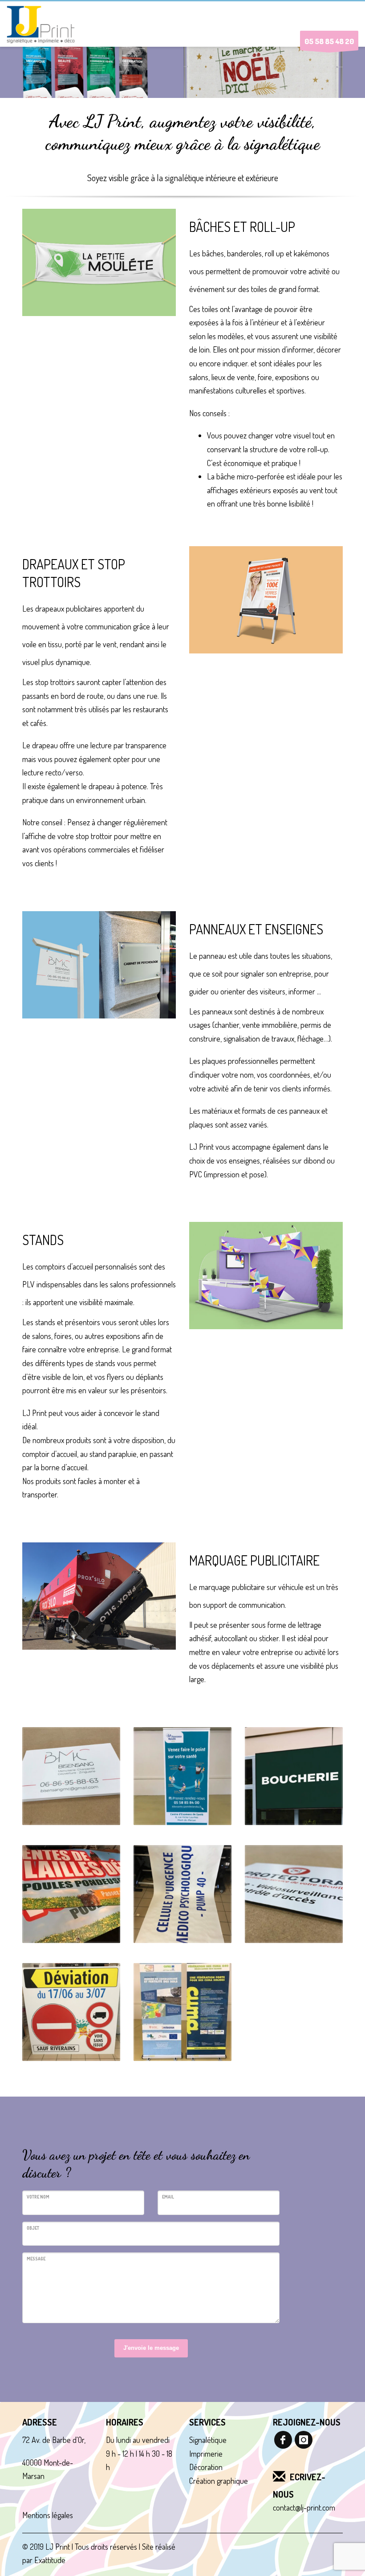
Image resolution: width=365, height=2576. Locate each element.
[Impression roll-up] (182, 1776)
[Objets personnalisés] (71, 1894)
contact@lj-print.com (304, 2507)
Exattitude (50, 2560)
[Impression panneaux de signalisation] (71, 2012)
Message (36, 2259)
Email (168, 2197)
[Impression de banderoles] (182, 1894)
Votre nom (38, 2197)
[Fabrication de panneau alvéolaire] (71, 1776)
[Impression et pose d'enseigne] (294, 1776)
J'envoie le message (151, 2348)
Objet (33, 2228)
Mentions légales (48, 2515)
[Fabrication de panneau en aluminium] (294, 1894)
